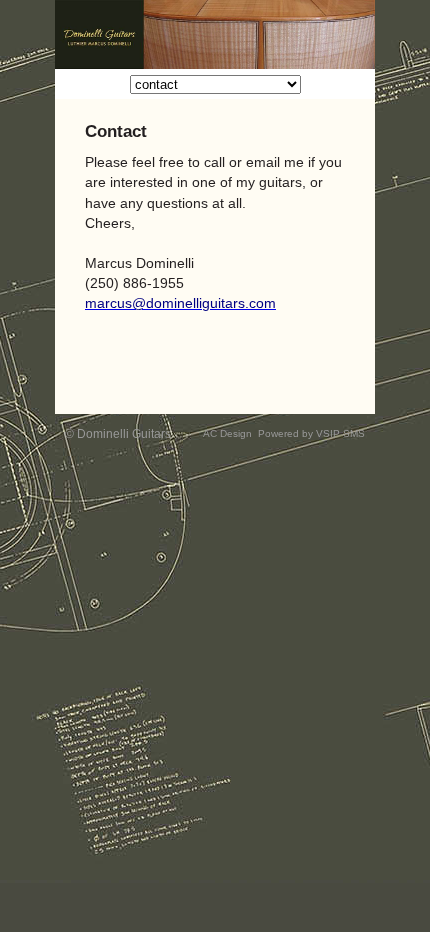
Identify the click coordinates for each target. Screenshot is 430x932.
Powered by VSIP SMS (311, 433)
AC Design (227, 433)
